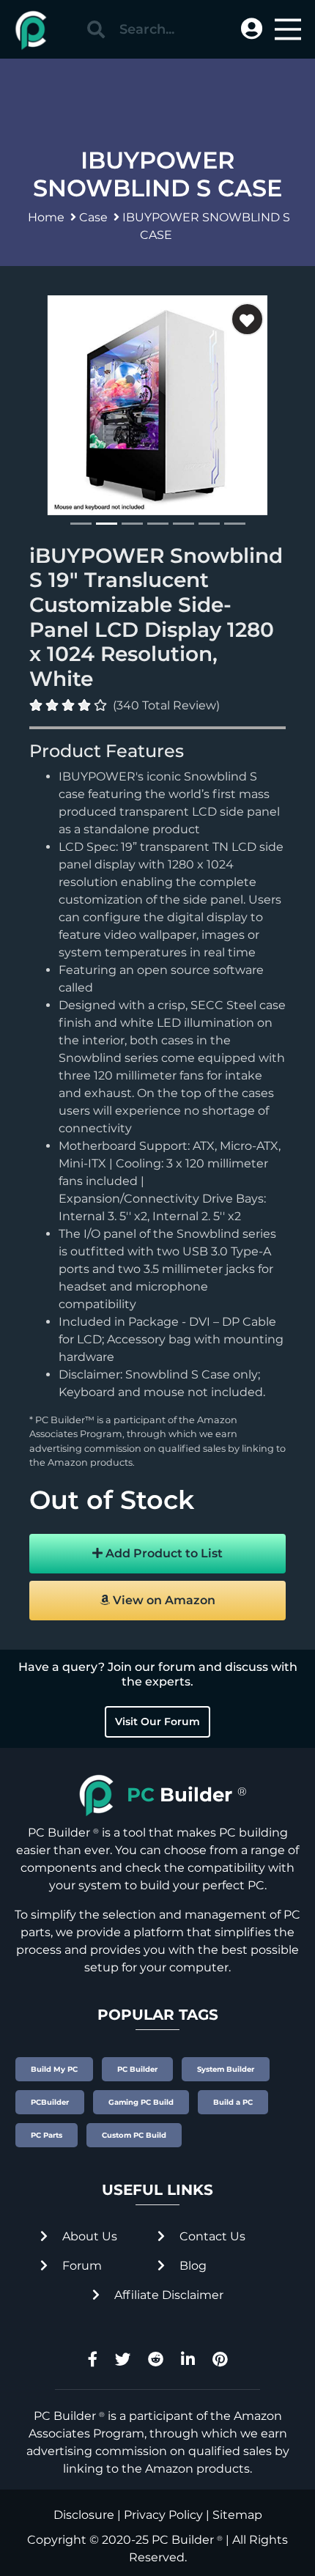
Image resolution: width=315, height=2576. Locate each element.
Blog (192, 2266)
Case (93, 217)
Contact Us (211, 2236)
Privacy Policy (163, 2515)
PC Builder (183, 2540)
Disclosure (84, 2515)
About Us (88, 2236)
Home (46, 217)
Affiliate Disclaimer (167, 2295)
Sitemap (237, 2515)
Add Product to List (163, 1553)
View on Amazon (163, 1600)
